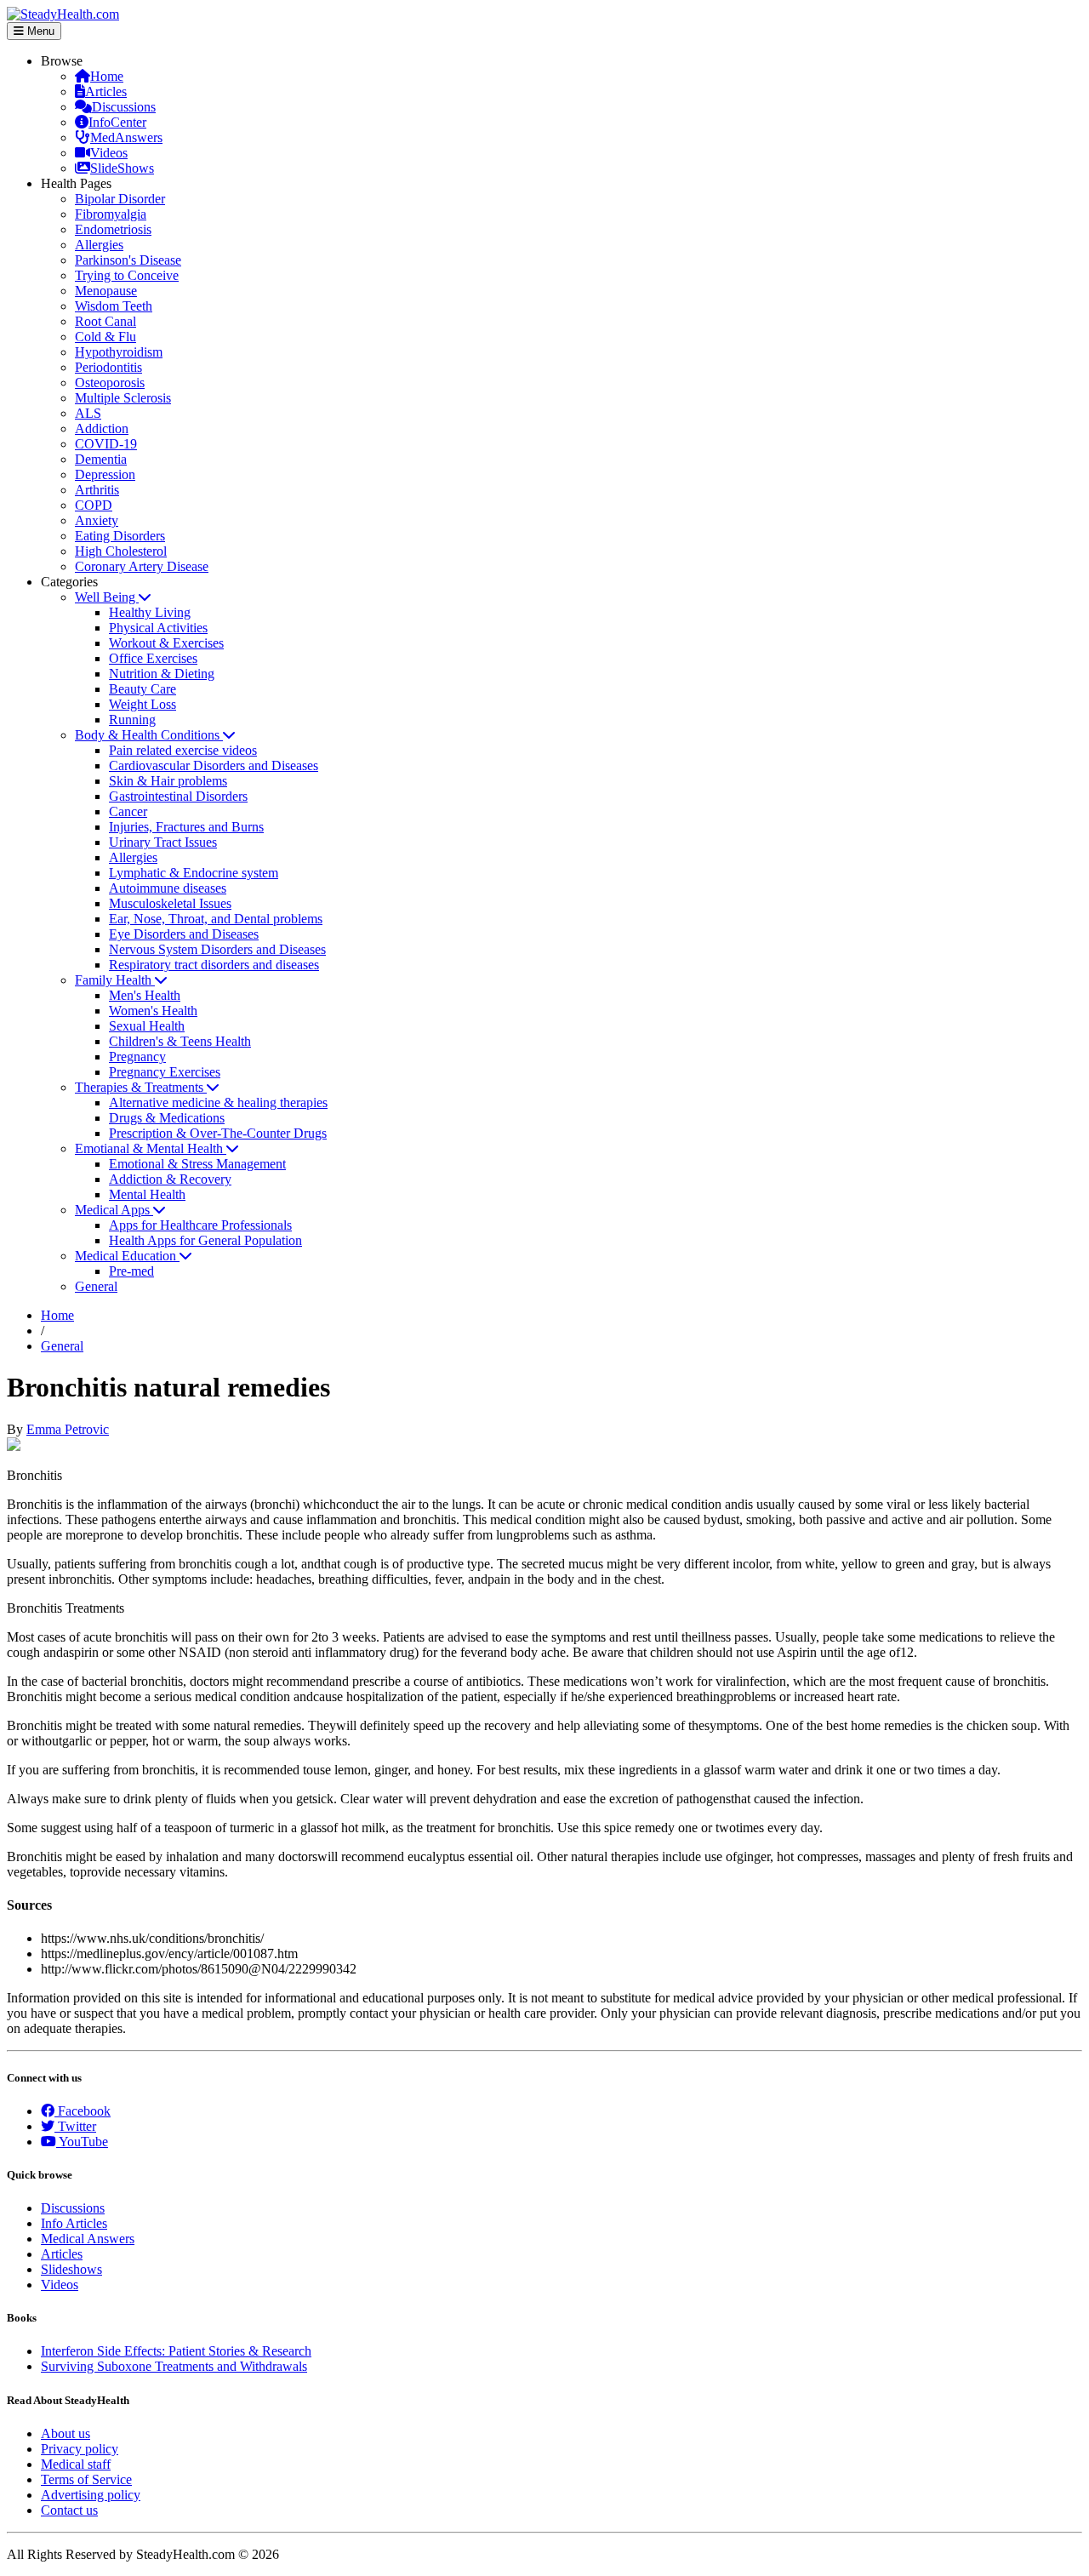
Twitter (75, 2126)
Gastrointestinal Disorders (178, 796)
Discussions (124, 107)
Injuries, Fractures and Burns (186, 827)
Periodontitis (108, 367)
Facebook (83, 2111)
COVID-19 (106, 444)
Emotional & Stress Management (197, 1164)
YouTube (82, 2142)
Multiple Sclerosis (123, 398)
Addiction (102, 428)
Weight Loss (143, 704)
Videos (109, 153)
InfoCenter (117, 122)
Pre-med (131, 1271)
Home (107, 76)
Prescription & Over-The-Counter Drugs (218, 1133)
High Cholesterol (121, 551)
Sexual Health (147, 1026)
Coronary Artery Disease (142, 566)
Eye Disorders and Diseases (184, 934)
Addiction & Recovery (170, 1179)
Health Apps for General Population (205, 1240)
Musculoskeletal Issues (170, 903)
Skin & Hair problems (168, 781)
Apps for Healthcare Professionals (200, 1225)
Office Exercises (153, 658)
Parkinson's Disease (128, 260)
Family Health (115, 980)
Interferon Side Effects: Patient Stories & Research (176, 2351)
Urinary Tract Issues (163, 842)
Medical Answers (88, 2239)
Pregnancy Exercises (165, 1072)
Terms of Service (86, 2479)
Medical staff (76, 2464)
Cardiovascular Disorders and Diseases (214, 765)
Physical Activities (158, 628)
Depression (105, 474)
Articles (106, 91)
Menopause (106, 291)
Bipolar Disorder (120, 199)
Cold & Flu (105, 337)
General (96, 1286)
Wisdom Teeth (114, 306)
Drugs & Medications (167, 1118)
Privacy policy (80, 2449)
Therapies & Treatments (141, 1087)
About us (66, 2433)
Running (132, 720)
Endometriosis (113, 229)
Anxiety (97, 520)
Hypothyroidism (119, 352)
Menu (39, 31)
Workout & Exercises (166, 643)
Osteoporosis (110, 383)
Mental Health (147, 1194)
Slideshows (71, 2269)
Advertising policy (91, 2495)
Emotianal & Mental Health (151, 1148)
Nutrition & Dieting (162, 674)
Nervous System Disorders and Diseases (217, 949)
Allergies (99, 245)
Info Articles (74, 2223)
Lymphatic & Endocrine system (194, 873)
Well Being (107, 597)
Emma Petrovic (68, 1429)
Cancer (128, 811)
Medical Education (127, 1256)
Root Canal (105, 321)
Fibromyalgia (111, 214)
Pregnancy (137, 1057)
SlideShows (122, 168)
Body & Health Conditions (149, 735)
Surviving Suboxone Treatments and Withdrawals (174, 2366)
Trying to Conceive (127, 275)
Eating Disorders (120, 536)
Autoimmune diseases (168, 888)
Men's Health (145, 995)
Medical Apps (114, 1210)
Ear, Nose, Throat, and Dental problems (216, 919)
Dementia (101, 459)
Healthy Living (150, 612)
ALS (88, 413)
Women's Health (153, 1011)
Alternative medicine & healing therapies (218, 1102)
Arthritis (97, 490)
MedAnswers (126, 137)
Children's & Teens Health (180, 1041)
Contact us (69, 2510)
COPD (94, 505)
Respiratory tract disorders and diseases (214, 965)
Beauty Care (143, 689)
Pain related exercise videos (183, 750)
